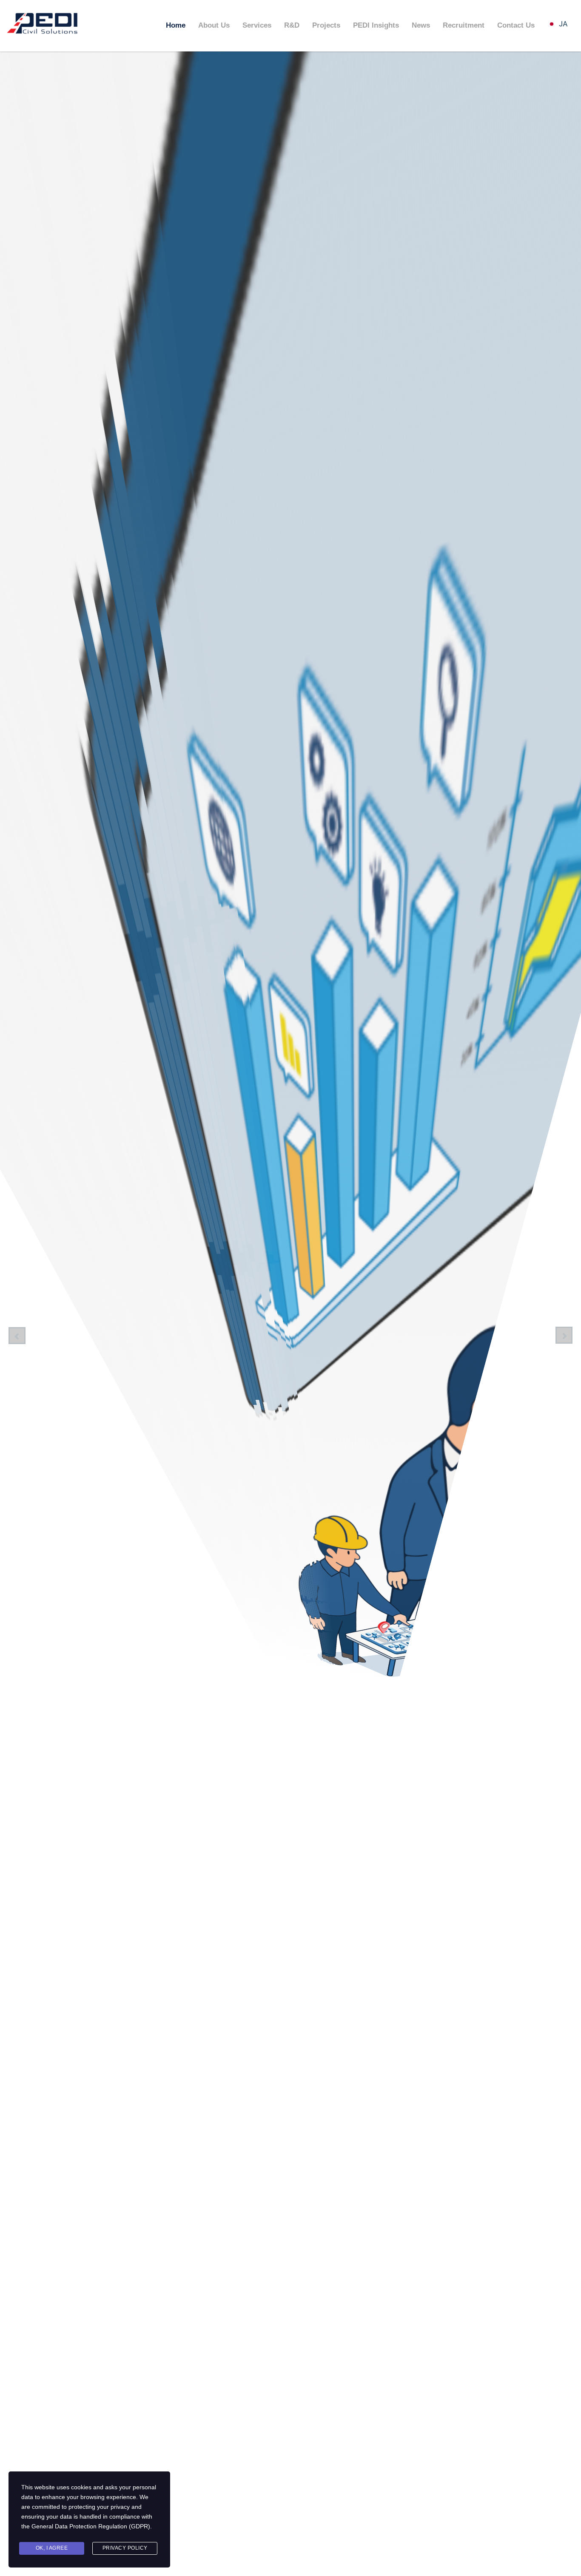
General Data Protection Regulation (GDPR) (91, 2526)
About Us (214, 25)
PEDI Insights (376, 25)
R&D (292, 25)
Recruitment (464, 25)
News (421, 25)
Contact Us (516, 25)
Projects (326, 25)
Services (257, 25)
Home (176, 25)
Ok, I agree (52, 2548)
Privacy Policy (125, 2548)
